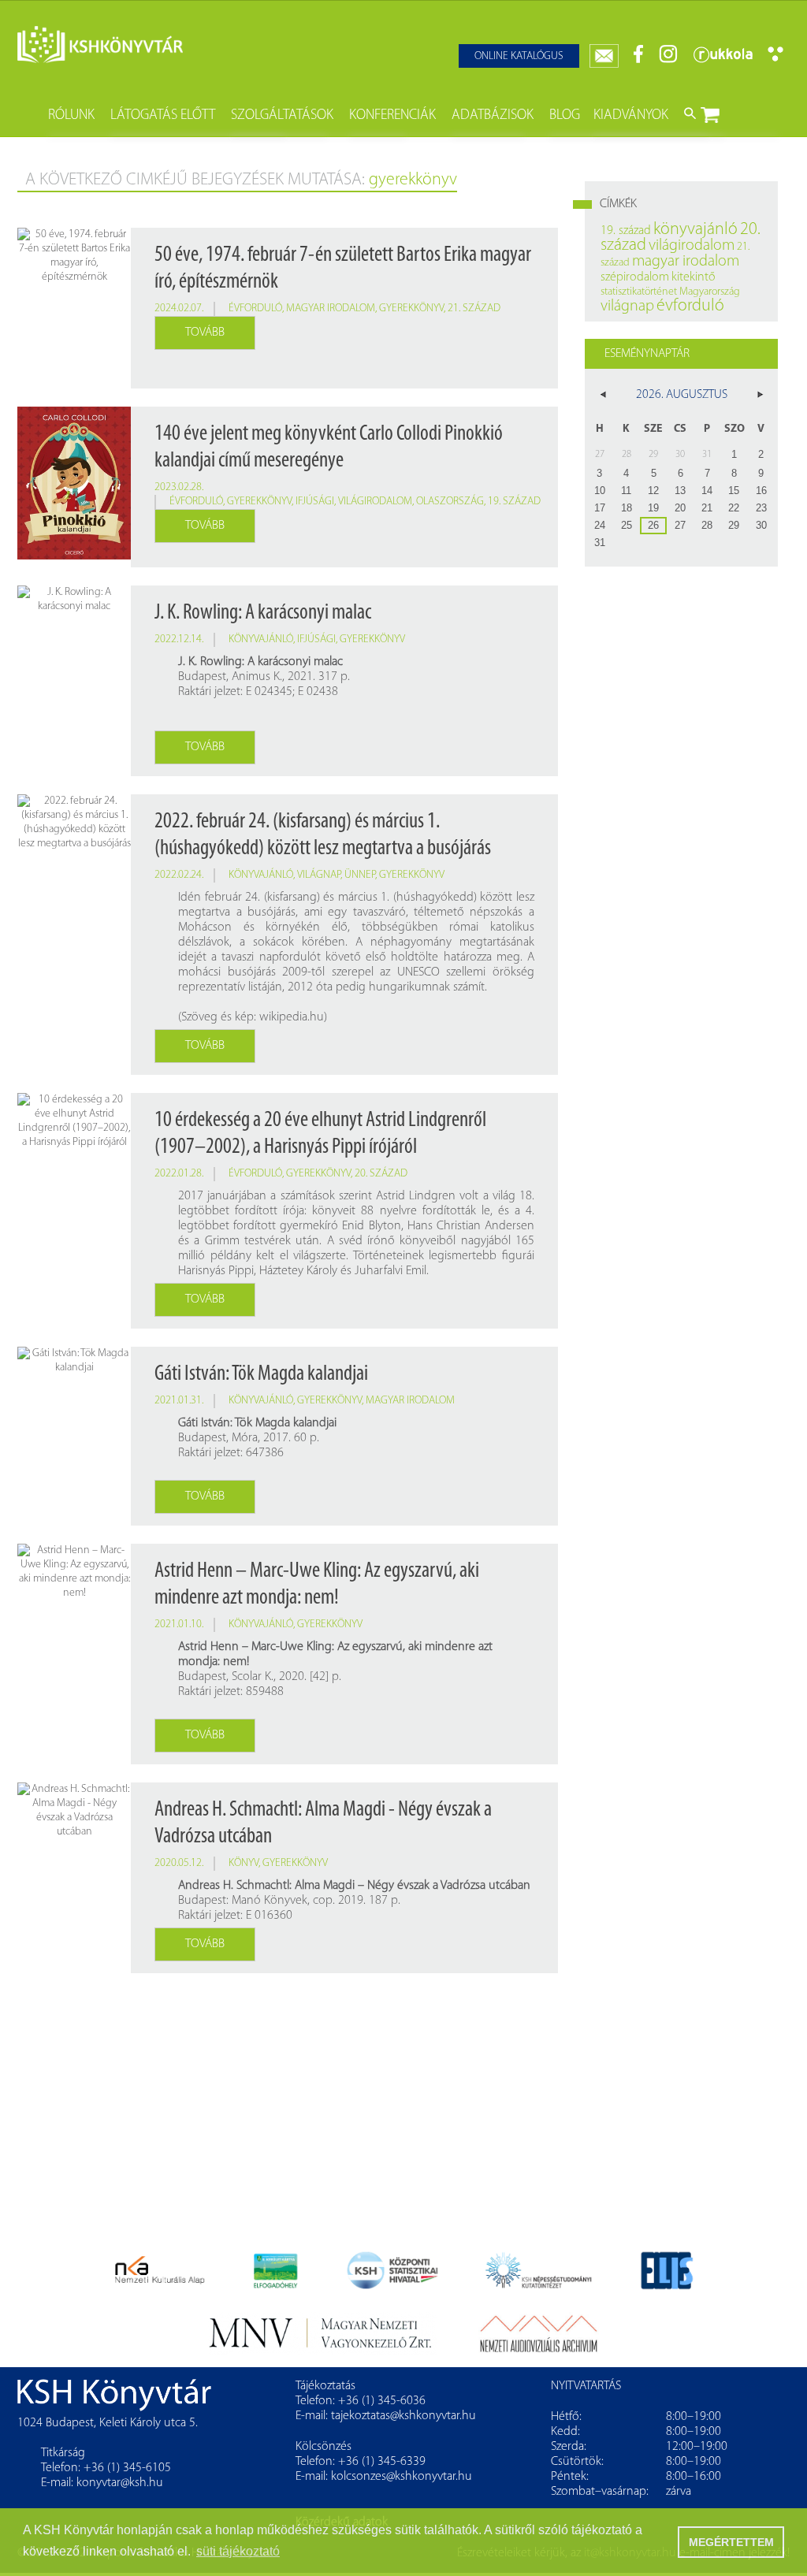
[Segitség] (775, 59)
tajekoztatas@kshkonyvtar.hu (403, 2416)
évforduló (255, 309)
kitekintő (694, 277)
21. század (474, 309)
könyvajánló (261, 639)
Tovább (205, 333)
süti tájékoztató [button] (238, 2551)
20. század (381, 1174)
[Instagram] (668, 60)
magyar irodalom (331, 309)
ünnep (360, 875)
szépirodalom (635, 277)
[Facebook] (639, 60)
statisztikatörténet (639, 292)
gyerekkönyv (411, 309)
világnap (319, 875)
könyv (244, 1863)
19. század (514, 502)
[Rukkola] (723, 60)
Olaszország (450, 502)
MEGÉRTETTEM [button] (731, 2542)
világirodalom (375, 502)
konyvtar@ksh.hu (120, 2483)
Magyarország (710, 292)
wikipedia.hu (292, 1017)
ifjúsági (315, 502)
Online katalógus (519, 56)
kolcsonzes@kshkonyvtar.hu (402, 2477)
